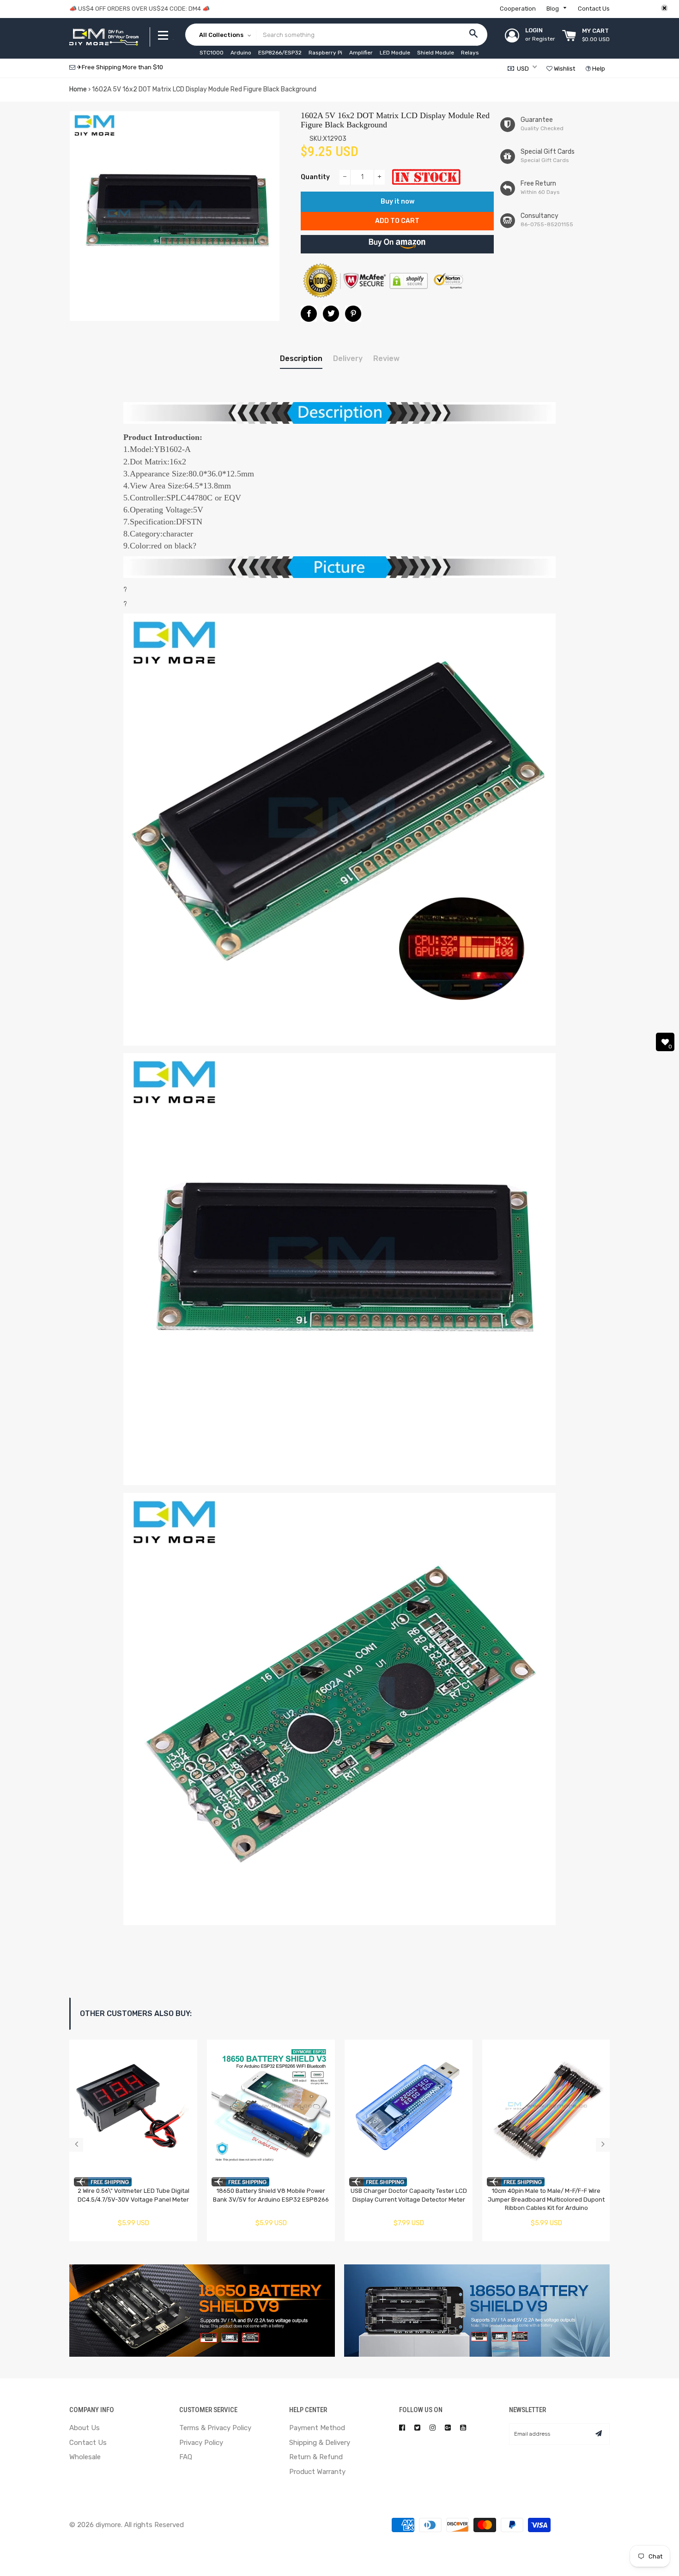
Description (301, 358)
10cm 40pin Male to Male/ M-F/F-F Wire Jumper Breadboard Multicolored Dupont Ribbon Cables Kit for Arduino (546, 2199)
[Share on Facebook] (309, 314)
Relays (470, 53)
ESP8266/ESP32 (280, 53)
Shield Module (436, 53)
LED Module (395, 53)
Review (386, 358)
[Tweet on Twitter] (331, 314)
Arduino (241, 53)
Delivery (348, 358)
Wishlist (564, 69)
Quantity (315, 177)
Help (598, 69)
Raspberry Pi (325, 53)
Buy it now (397, 202)
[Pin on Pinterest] (353, 314)
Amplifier (361, 53)
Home (78, 89)
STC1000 (212, 53)
